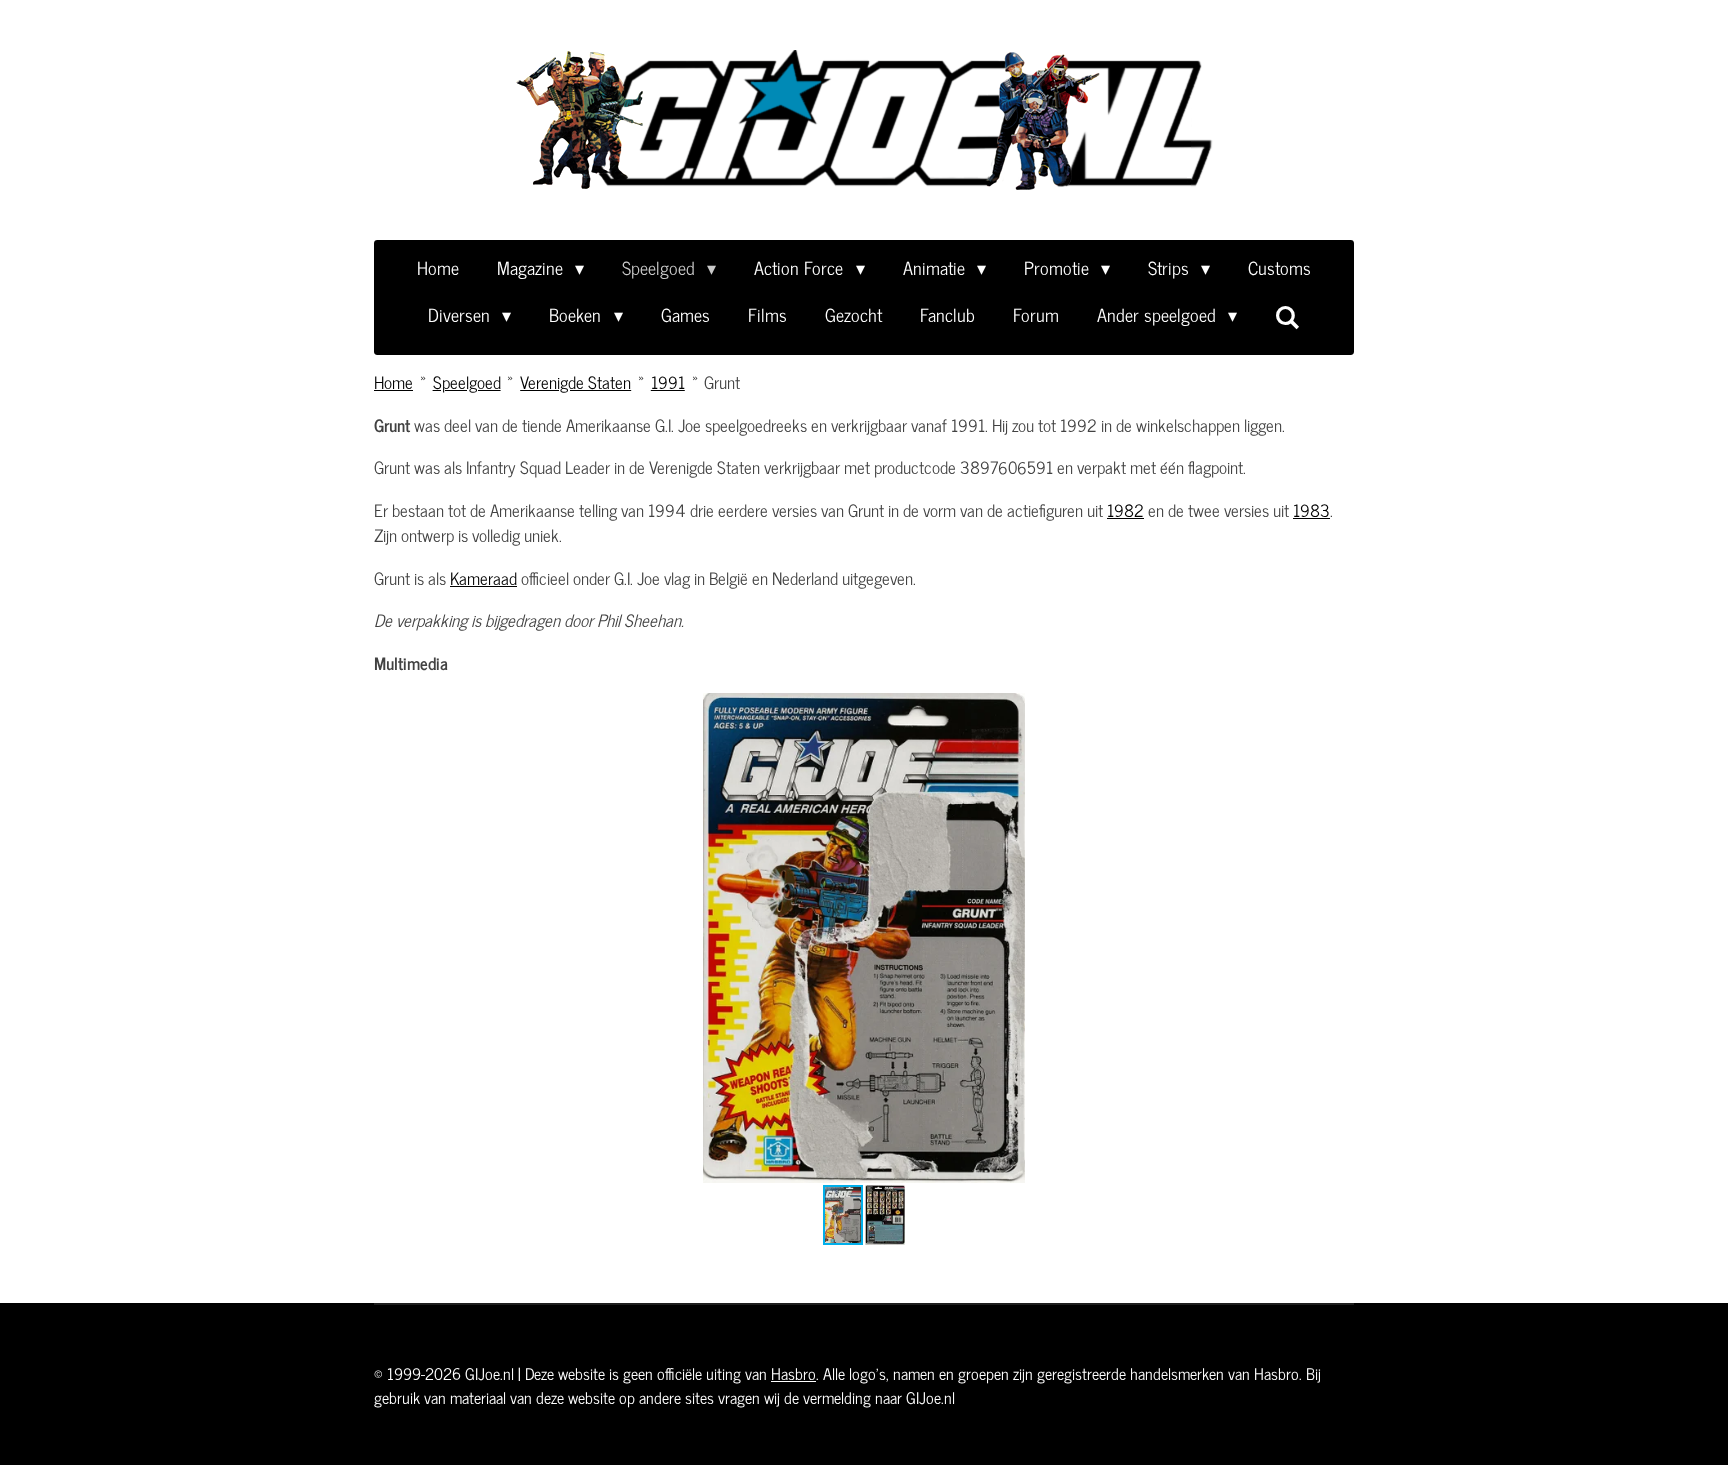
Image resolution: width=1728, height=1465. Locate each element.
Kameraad (483, 578)
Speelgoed (467, 382)
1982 (1125, 510)
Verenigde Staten (575, 382)
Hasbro (793, 1373)
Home (393, 382)
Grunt (722, 382)
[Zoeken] (1287, 316)
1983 (1311, 510)
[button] (1336, 711)
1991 (668, 382)
